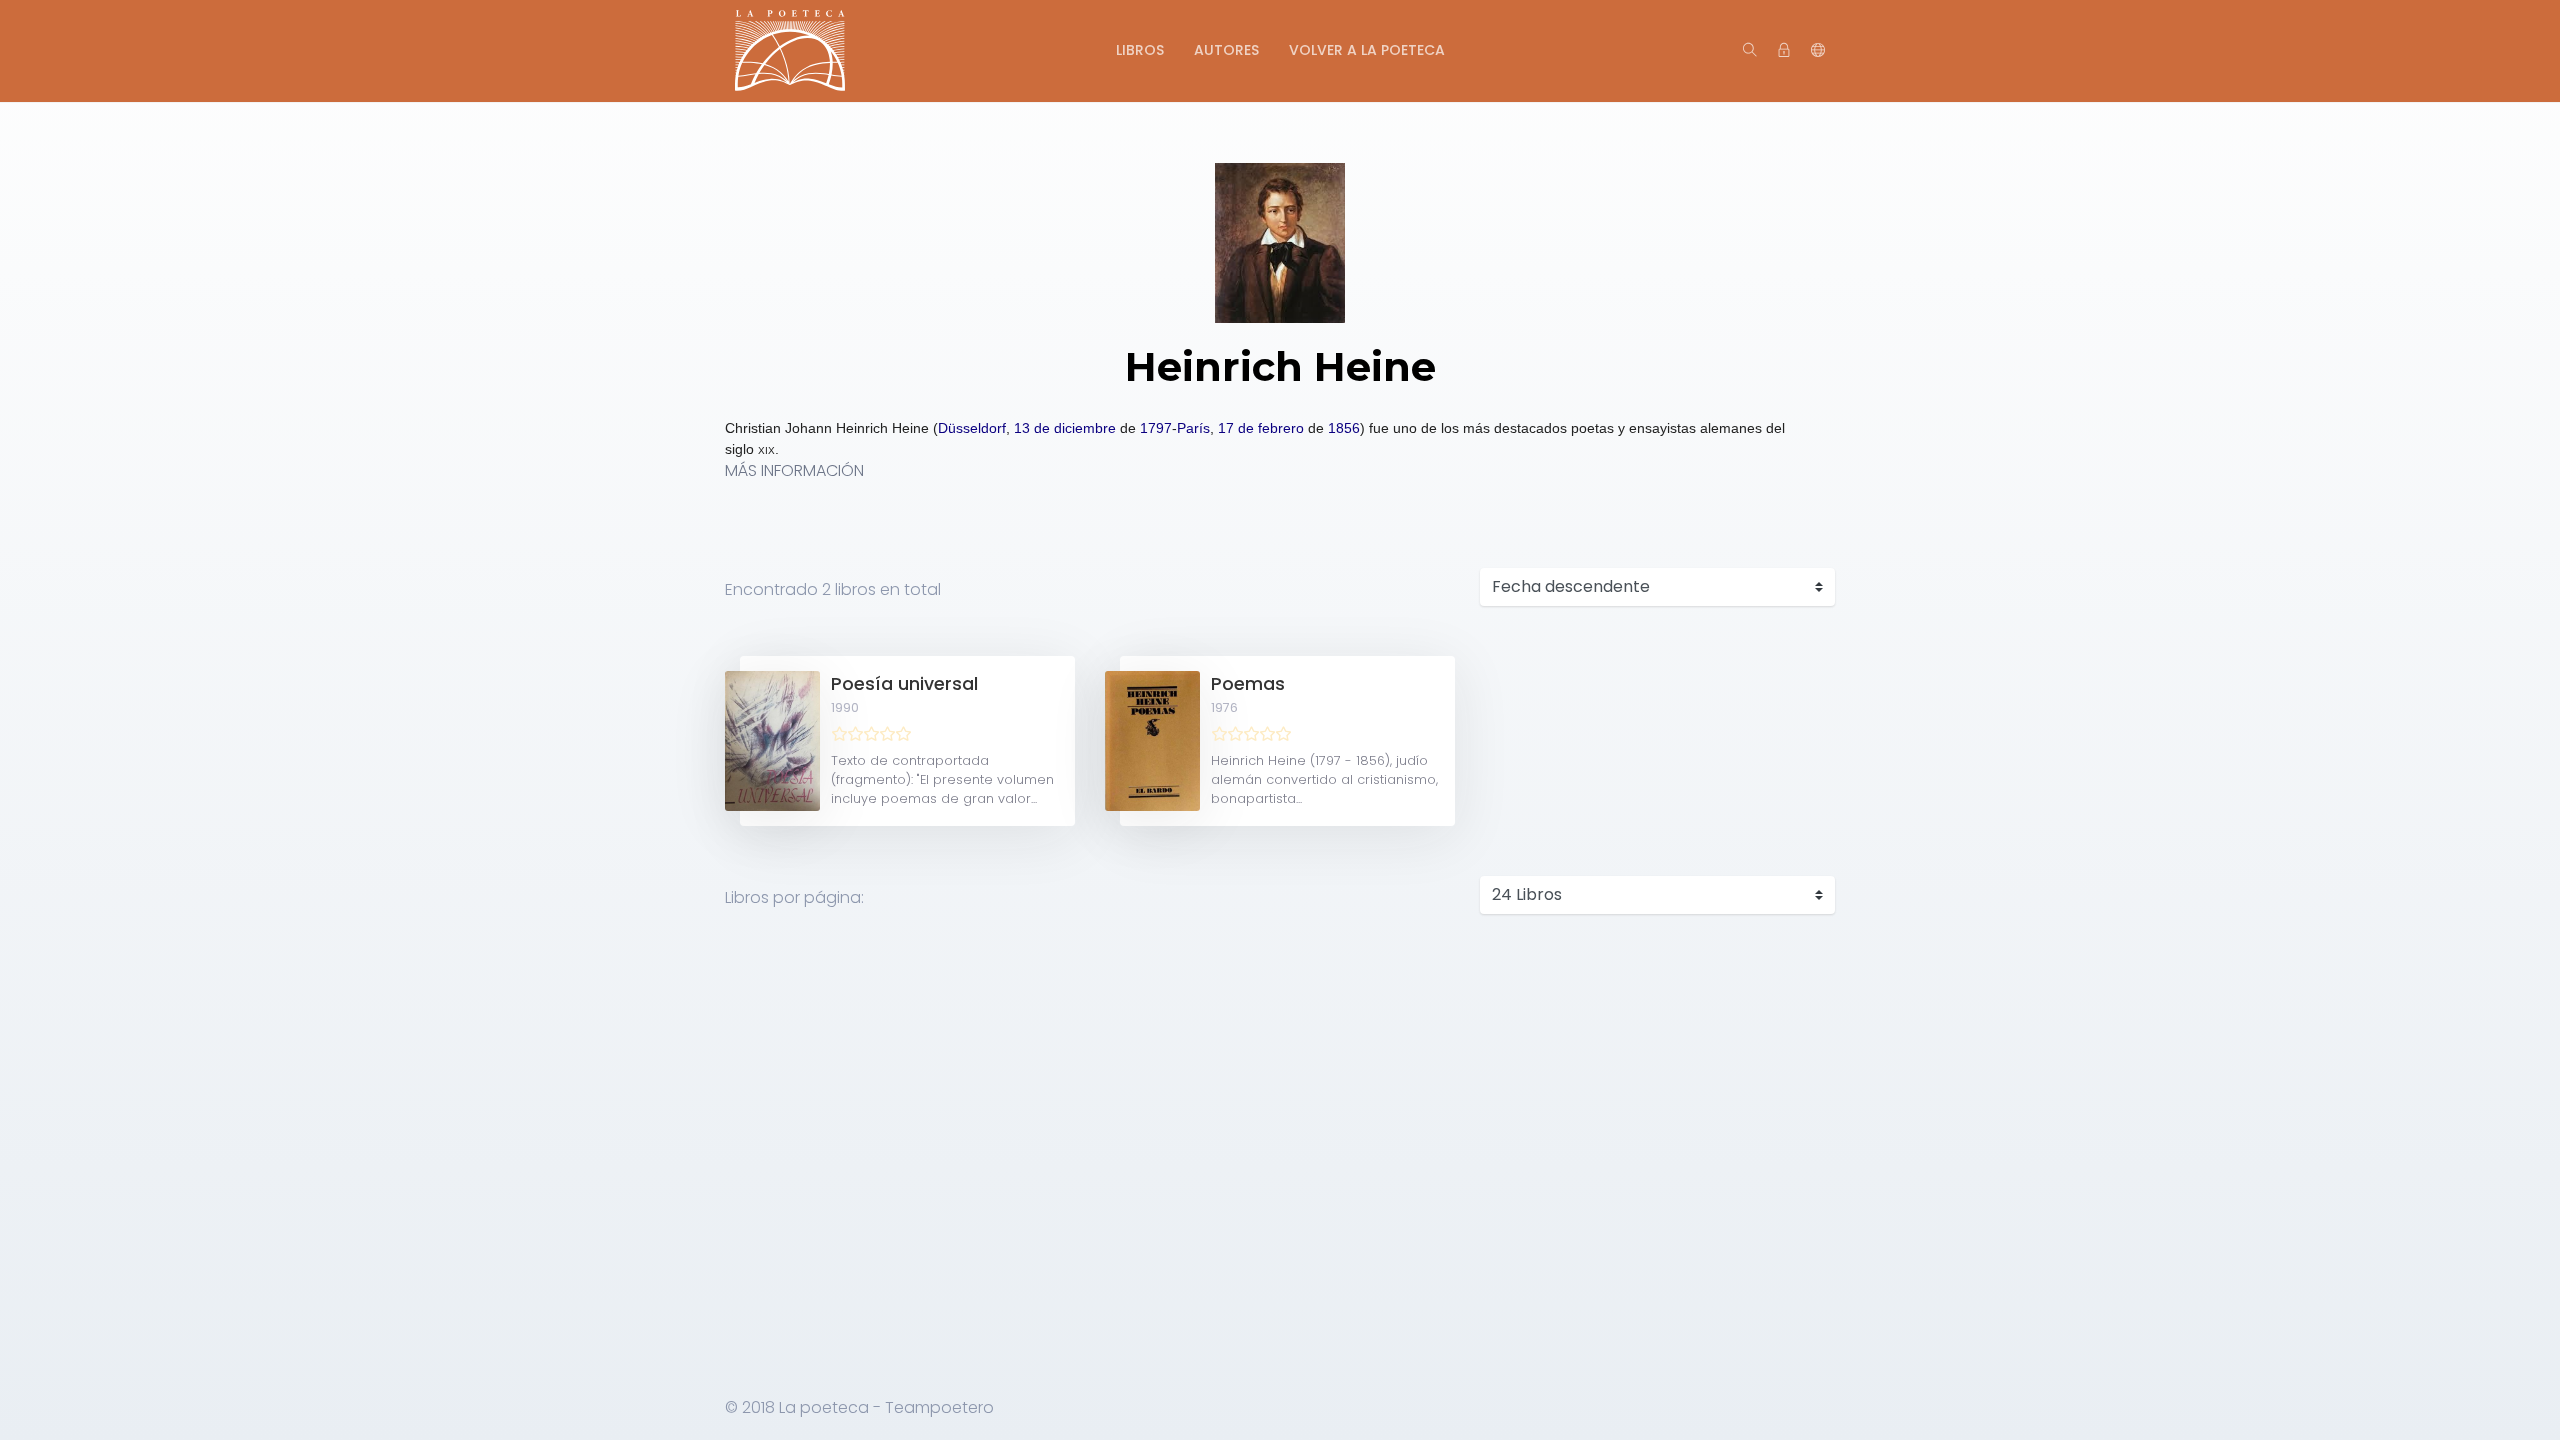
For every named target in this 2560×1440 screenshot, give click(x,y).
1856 (1344, 428)
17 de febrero (1261, 428)
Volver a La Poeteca (1367, 50)
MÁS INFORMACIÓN (794, 470)
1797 (1156, 428)
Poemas (1248, 684)
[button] (1818, 51)
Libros (1140, 50)
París (1193, 428)
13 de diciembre (1065, 428)
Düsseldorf (972, 428)
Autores (1226, 50)
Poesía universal (904, 684)
